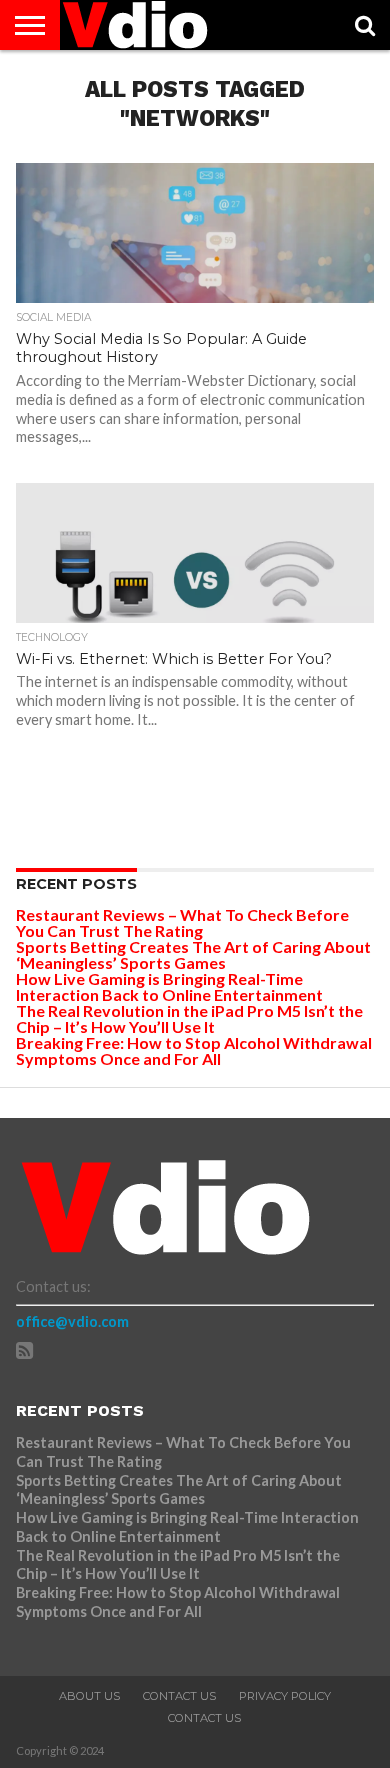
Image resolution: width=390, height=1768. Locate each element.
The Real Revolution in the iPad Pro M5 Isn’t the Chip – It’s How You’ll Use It (189, 1018)
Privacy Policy (285, 1696)
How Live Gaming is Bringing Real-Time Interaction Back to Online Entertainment (171, 986)
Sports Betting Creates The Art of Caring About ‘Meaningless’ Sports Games (193, 954)
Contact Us (179, 1696)
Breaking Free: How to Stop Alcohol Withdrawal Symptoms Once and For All (194, 1050)
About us (89, 1696)
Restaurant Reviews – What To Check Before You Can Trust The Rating (182, 922)
